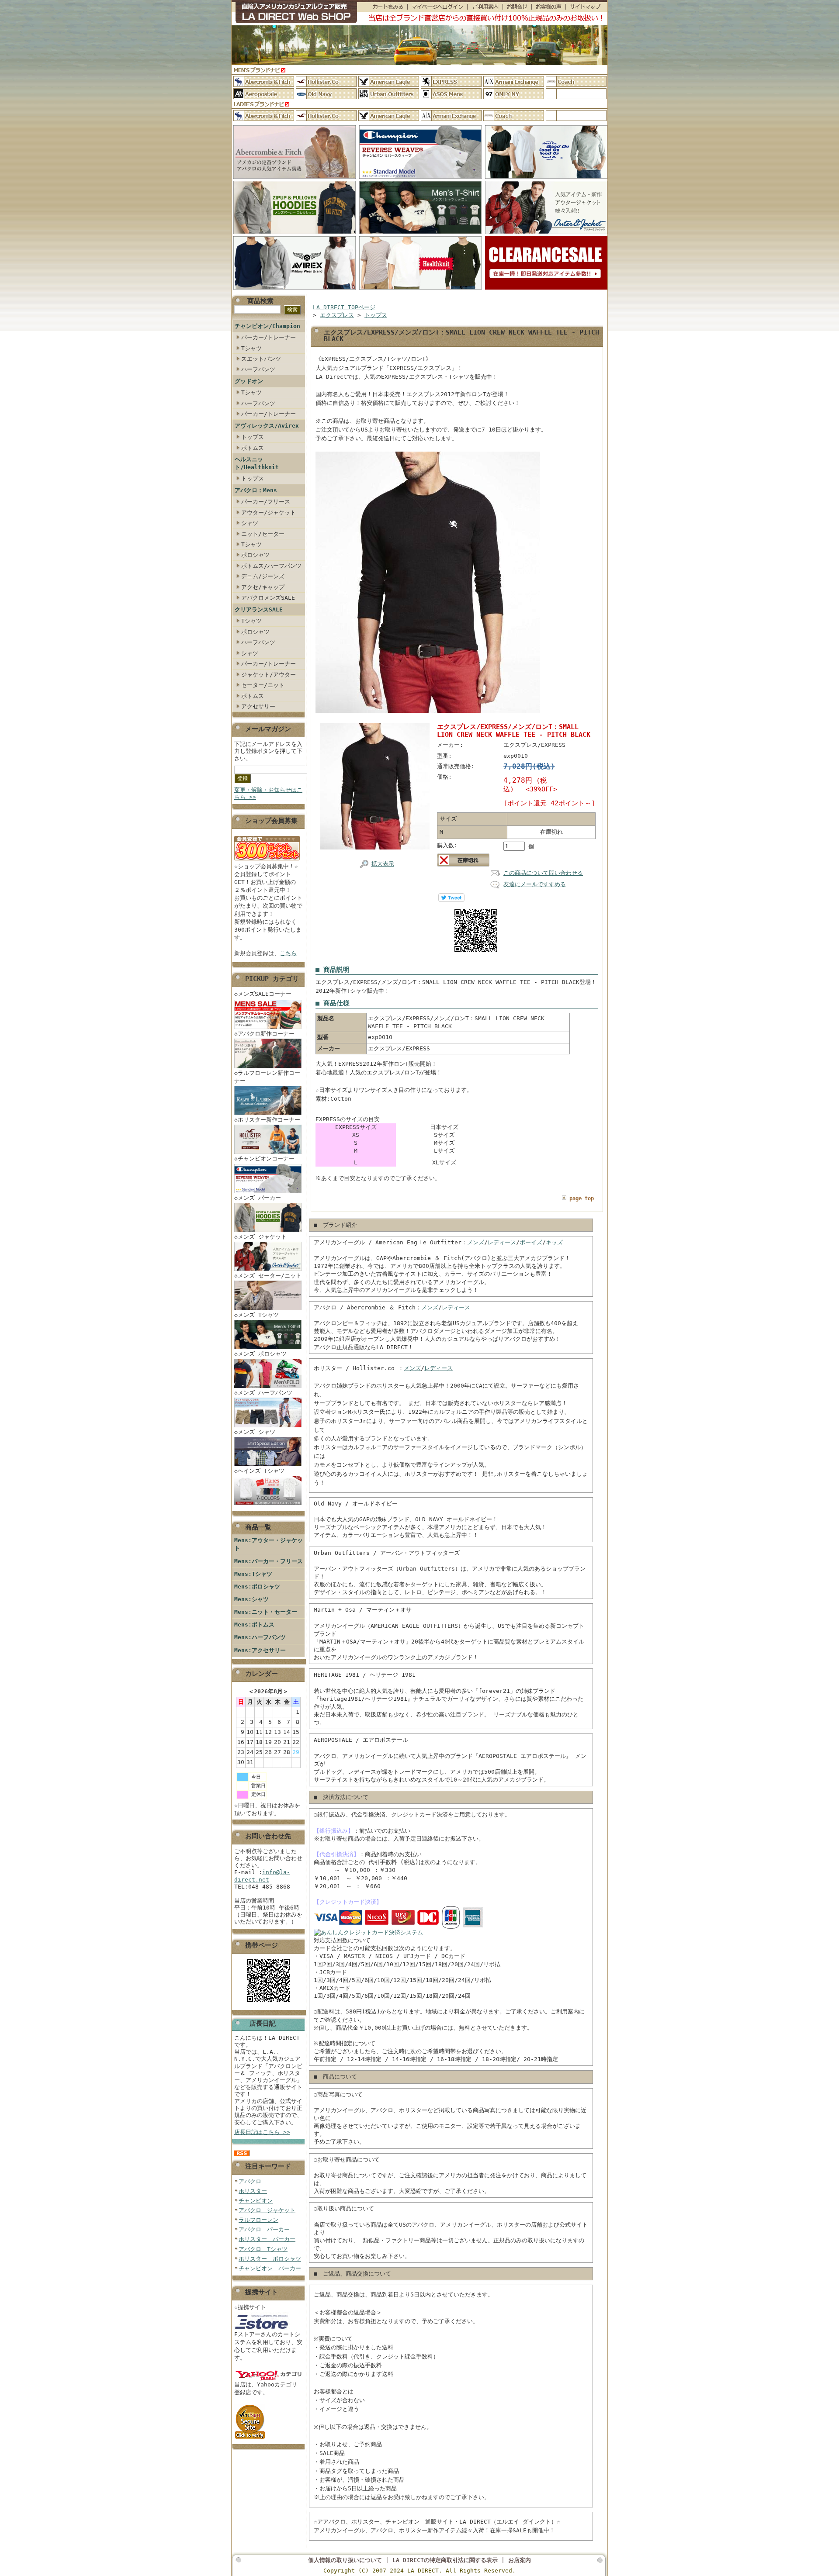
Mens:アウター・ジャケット (269, 1544)
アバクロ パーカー (264, 2229)
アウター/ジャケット (269, 513)
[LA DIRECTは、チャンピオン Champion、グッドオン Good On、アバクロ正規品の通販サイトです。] (294, 13)
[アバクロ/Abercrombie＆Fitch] (295, 179)
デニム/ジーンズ (263, 576)
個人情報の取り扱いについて (345, 2560)
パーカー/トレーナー (269, 337)
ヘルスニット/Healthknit (257, 463)
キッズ (554, 1242)
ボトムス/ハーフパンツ (271, 566)
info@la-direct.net (262, 1876)
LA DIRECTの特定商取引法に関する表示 (445, 2560)
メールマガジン (268, 729)
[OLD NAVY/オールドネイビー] (326, 94)
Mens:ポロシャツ (257, 1587)
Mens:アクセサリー (260, 1650)
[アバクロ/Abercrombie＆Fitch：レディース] (264, 116)
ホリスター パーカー (267, 2239)
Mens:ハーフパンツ (260, 1637)
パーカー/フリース (266, 502)
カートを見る (382, 7)
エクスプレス (337, 315)
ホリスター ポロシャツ (270, 2259)
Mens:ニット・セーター (266, 1612)
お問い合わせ (517, 7)
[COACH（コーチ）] (576, 81)
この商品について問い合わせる (543, 873)
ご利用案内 (485, 7)
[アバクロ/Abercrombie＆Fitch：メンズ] (264, 81)
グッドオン (249, 381)
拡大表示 (383, 864)
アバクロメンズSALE (268, 598)
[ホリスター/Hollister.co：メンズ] (326, 81)
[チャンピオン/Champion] (420, 179)
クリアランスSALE (259, 609)
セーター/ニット (263, 685)
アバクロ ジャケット (267, 2210)
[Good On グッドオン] (546, 179)
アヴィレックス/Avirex (267, 426)
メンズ (476, 1242)
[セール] (546, 290)
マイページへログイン (437, 7)
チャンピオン (256, 2201)
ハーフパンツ (258, 369)
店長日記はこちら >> (262, 2132)
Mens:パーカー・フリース (269, 1561)
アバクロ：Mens (256, 490)
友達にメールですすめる (535, 884)
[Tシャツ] (420, 234)
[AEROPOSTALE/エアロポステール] (264, 94)
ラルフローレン (258, 2220)
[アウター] (546, 234)
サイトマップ (586, 7)
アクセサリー (258, 706)
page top (582, 1198)
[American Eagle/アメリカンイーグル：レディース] (389, 116)
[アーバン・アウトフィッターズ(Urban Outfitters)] (389, 94)
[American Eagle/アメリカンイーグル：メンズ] (389, 81)
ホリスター (253, 2191)
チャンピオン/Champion (267, 326)
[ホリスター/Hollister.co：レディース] (326, 116)
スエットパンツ (261, 359)
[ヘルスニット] (420, 290)
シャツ (250, 523)
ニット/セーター (263, 534)
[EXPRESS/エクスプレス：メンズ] (451, 81)
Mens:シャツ (251, 1599)
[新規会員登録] (267, 861)
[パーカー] (295, 234)
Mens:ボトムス (254, 1625)
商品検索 (260, 301)
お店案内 (520, 2560)
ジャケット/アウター (269, 675)
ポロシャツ (255, 555)
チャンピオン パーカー (270, 2268)
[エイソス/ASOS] (451, 94)
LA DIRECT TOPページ (344, 307)
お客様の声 (548, 7)
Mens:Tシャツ (253, 1574)
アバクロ (250, 2181)
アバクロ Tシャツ (263, 2249)
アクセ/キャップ (263, 587)
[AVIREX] (295, 290)
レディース (502, 1242)
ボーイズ (531, 1242)
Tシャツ (251, 348)
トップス (253, 437)
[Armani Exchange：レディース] (451, 116)
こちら (288, 953)
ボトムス (253, 448)
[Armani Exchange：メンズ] (514, 81)
